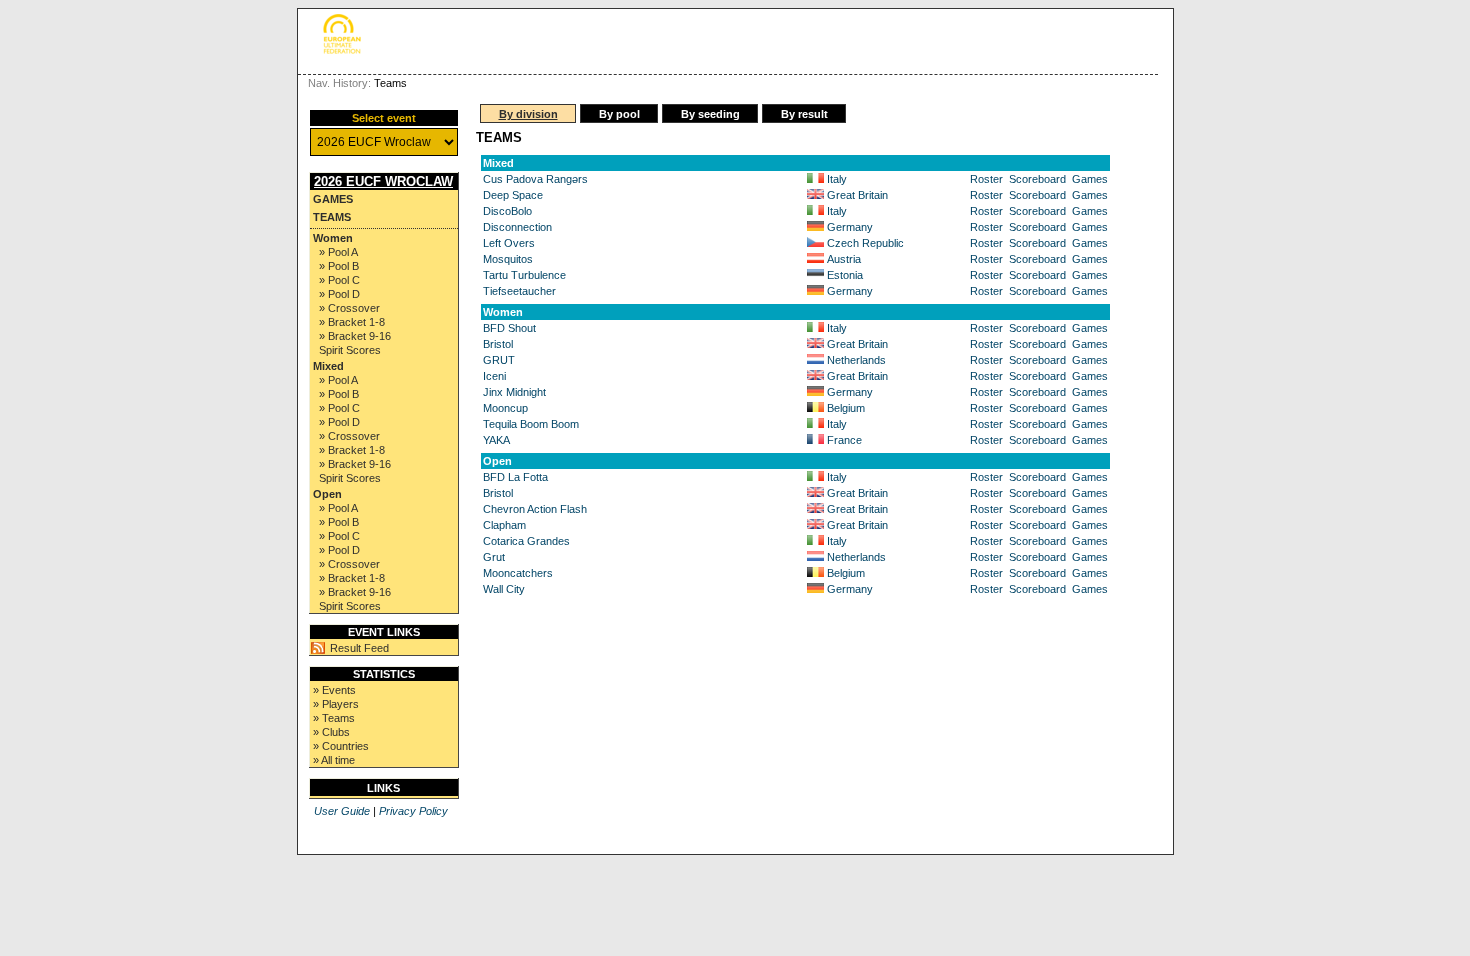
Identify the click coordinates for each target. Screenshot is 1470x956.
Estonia (845, 275)
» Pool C (339, 280)
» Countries (341, 746)
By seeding (710, 114)
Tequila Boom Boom (531, 424)
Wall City (504, 589)
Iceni (494, 376)
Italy (837, 179)
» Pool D (339, 294)
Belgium (846, 408)
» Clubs (331, 732)
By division (528, 114)
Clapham (504, 525)
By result (804, 114)
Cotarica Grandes (526, 541)
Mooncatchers (518, 573)
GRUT (499, 360)
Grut (494, 557)
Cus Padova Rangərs (535, 179)
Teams (332, 217)
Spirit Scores (350, 350)
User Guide (342, 811)
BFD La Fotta (515, 477)
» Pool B (339, 266)
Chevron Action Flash (535, 509)
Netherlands (856, 360)
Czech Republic (865, 243)
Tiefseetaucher (519, 291)
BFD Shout (509, 328)
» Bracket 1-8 (352, 322)
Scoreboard (1037, 179)
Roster (986, 179)
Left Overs (509, 243)
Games (333, 199)
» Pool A (338, 252)
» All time (334, 760)
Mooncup (505, 408)
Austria (844, 259)
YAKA (496, 440)
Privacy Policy (413, 811)
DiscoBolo (507, 211)
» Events (334, 690)
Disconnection (517, 227)
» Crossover (349, 308)
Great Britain (857, 195)
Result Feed (359, 648)
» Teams (334, 718)
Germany (850, 227)
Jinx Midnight (514, 392)
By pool (619, 114)
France (844, 440)
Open (327, 494)
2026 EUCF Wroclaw (383, 181)
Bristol (498, 344)
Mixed (328, 366)
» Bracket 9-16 (355, 336)
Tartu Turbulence (524, 275)
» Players (336, 704)
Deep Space (513, 195)
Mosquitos (508, 259)
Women (333, 238)
